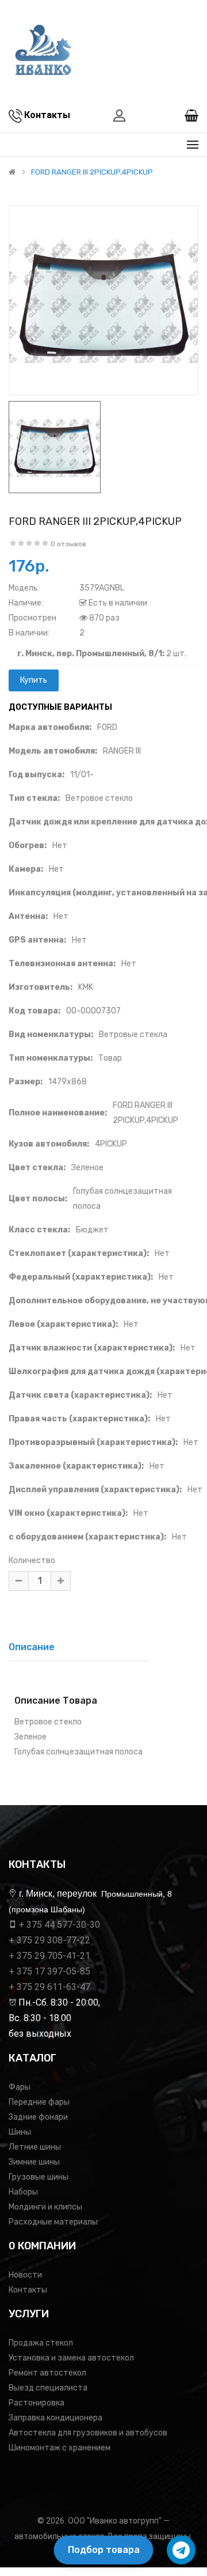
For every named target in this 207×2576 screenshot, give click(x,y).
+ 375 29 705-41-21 (49, 1956)
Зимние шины (34, 2162)
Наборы (23, 2192)
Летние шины (35, 2147)
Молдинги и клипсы (45, 2207)
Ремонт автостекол (47, 2373)
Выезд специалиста (48, 2388)
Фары (20, 2087)
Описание (32, 1647)
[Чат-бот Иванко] (181, 2550)
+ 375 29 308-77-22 (49, 1940)
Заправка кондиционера (55, 2418)
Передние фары (39, 2102)
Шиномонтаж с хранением (60, 2448)
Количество (32, 1561)
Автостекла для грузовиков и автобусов (88, 2433)
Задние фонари (38, 2117)
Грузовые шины (39, 2177)
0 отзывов (68, 544)
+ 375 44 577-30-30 (59, 1925)
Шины (20, 2132)
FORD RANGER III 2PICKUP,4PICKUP (92, 172)
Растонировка (37, 2403)
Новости (25, 2275)
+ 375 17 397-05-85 (49, 1971)
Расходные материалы (53, 2222)
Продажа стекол (41, 2343)
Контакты (28, 2290)
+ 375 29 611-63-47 (49, 1987)
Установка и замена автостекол (71, 2358)
